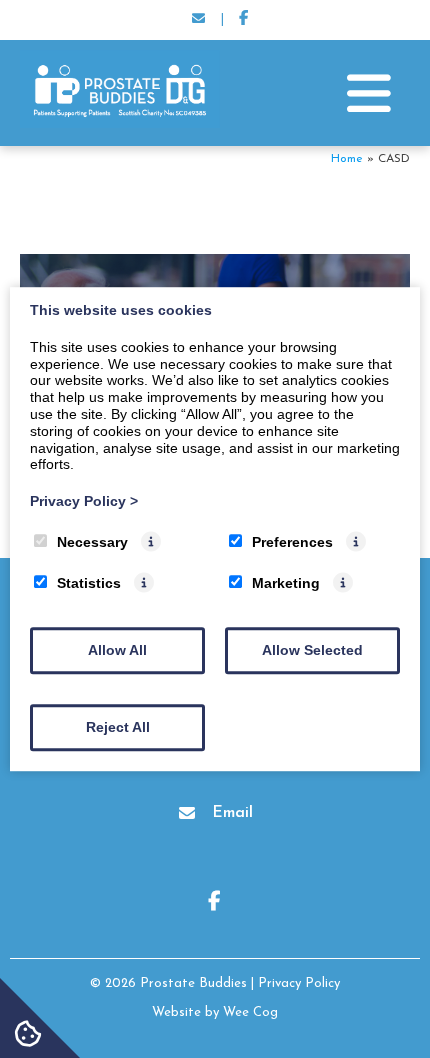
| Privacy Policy (295, 983)
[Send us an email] (198, 20)
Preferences (292, 542)
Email (232, 813)
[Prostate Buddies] (120, 124)
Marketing (286, 583)
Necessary (92, 542)
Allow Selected (312, 650)
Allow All (117, 650)
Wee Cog (250, 1012)
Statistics (89, 583)
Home (347, 159)
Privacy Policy (84, 501)
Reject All (118, 727)
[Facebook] (243, 20)
